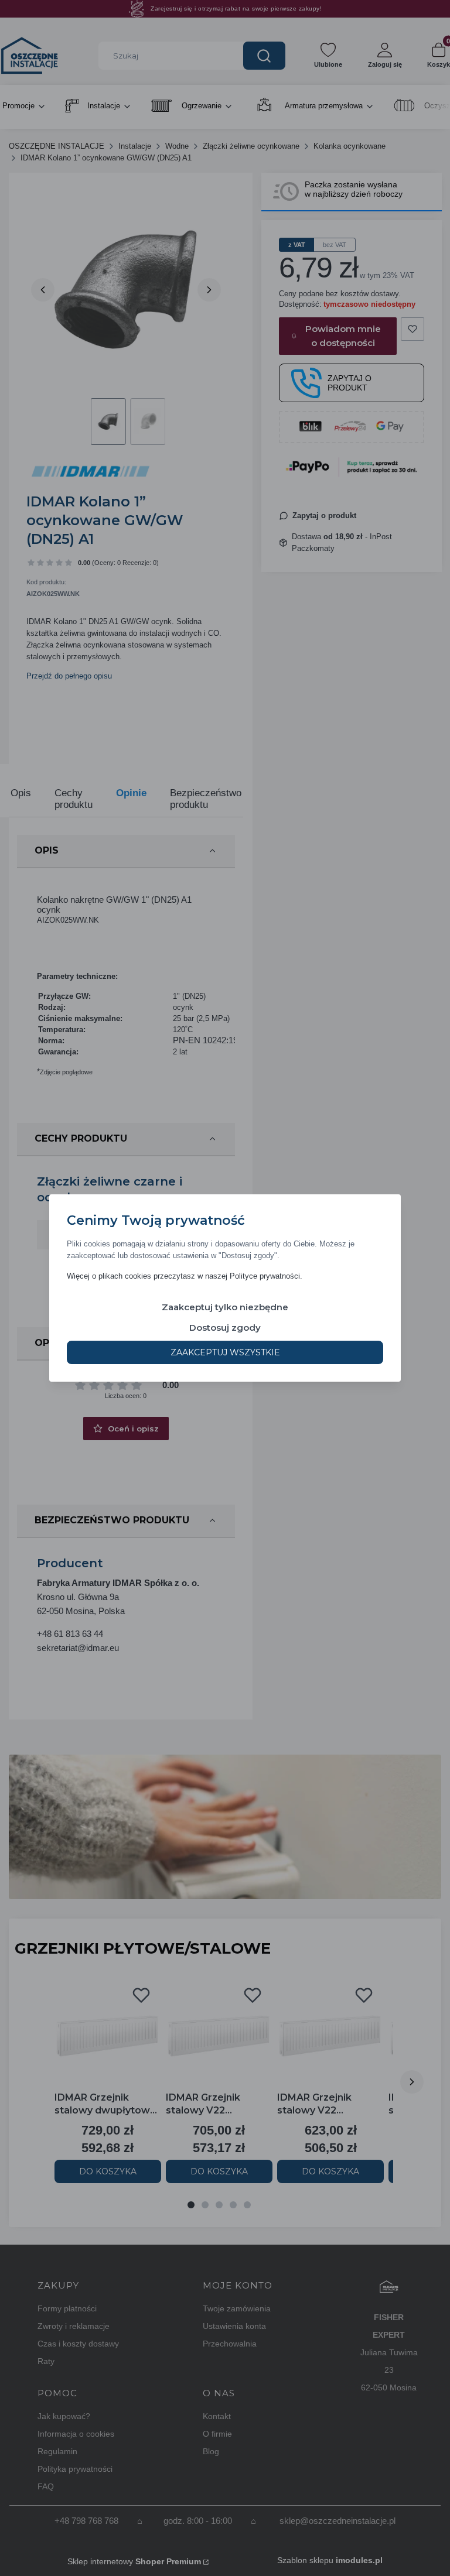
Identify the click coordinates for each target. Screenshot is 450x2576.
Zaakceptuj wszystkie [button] (225, 1352)
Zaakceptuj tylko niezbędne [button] (225, 1307)
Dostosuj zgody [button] (225, 1328)
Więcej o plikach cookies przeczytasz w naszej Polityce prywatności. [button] (185, 1276)
